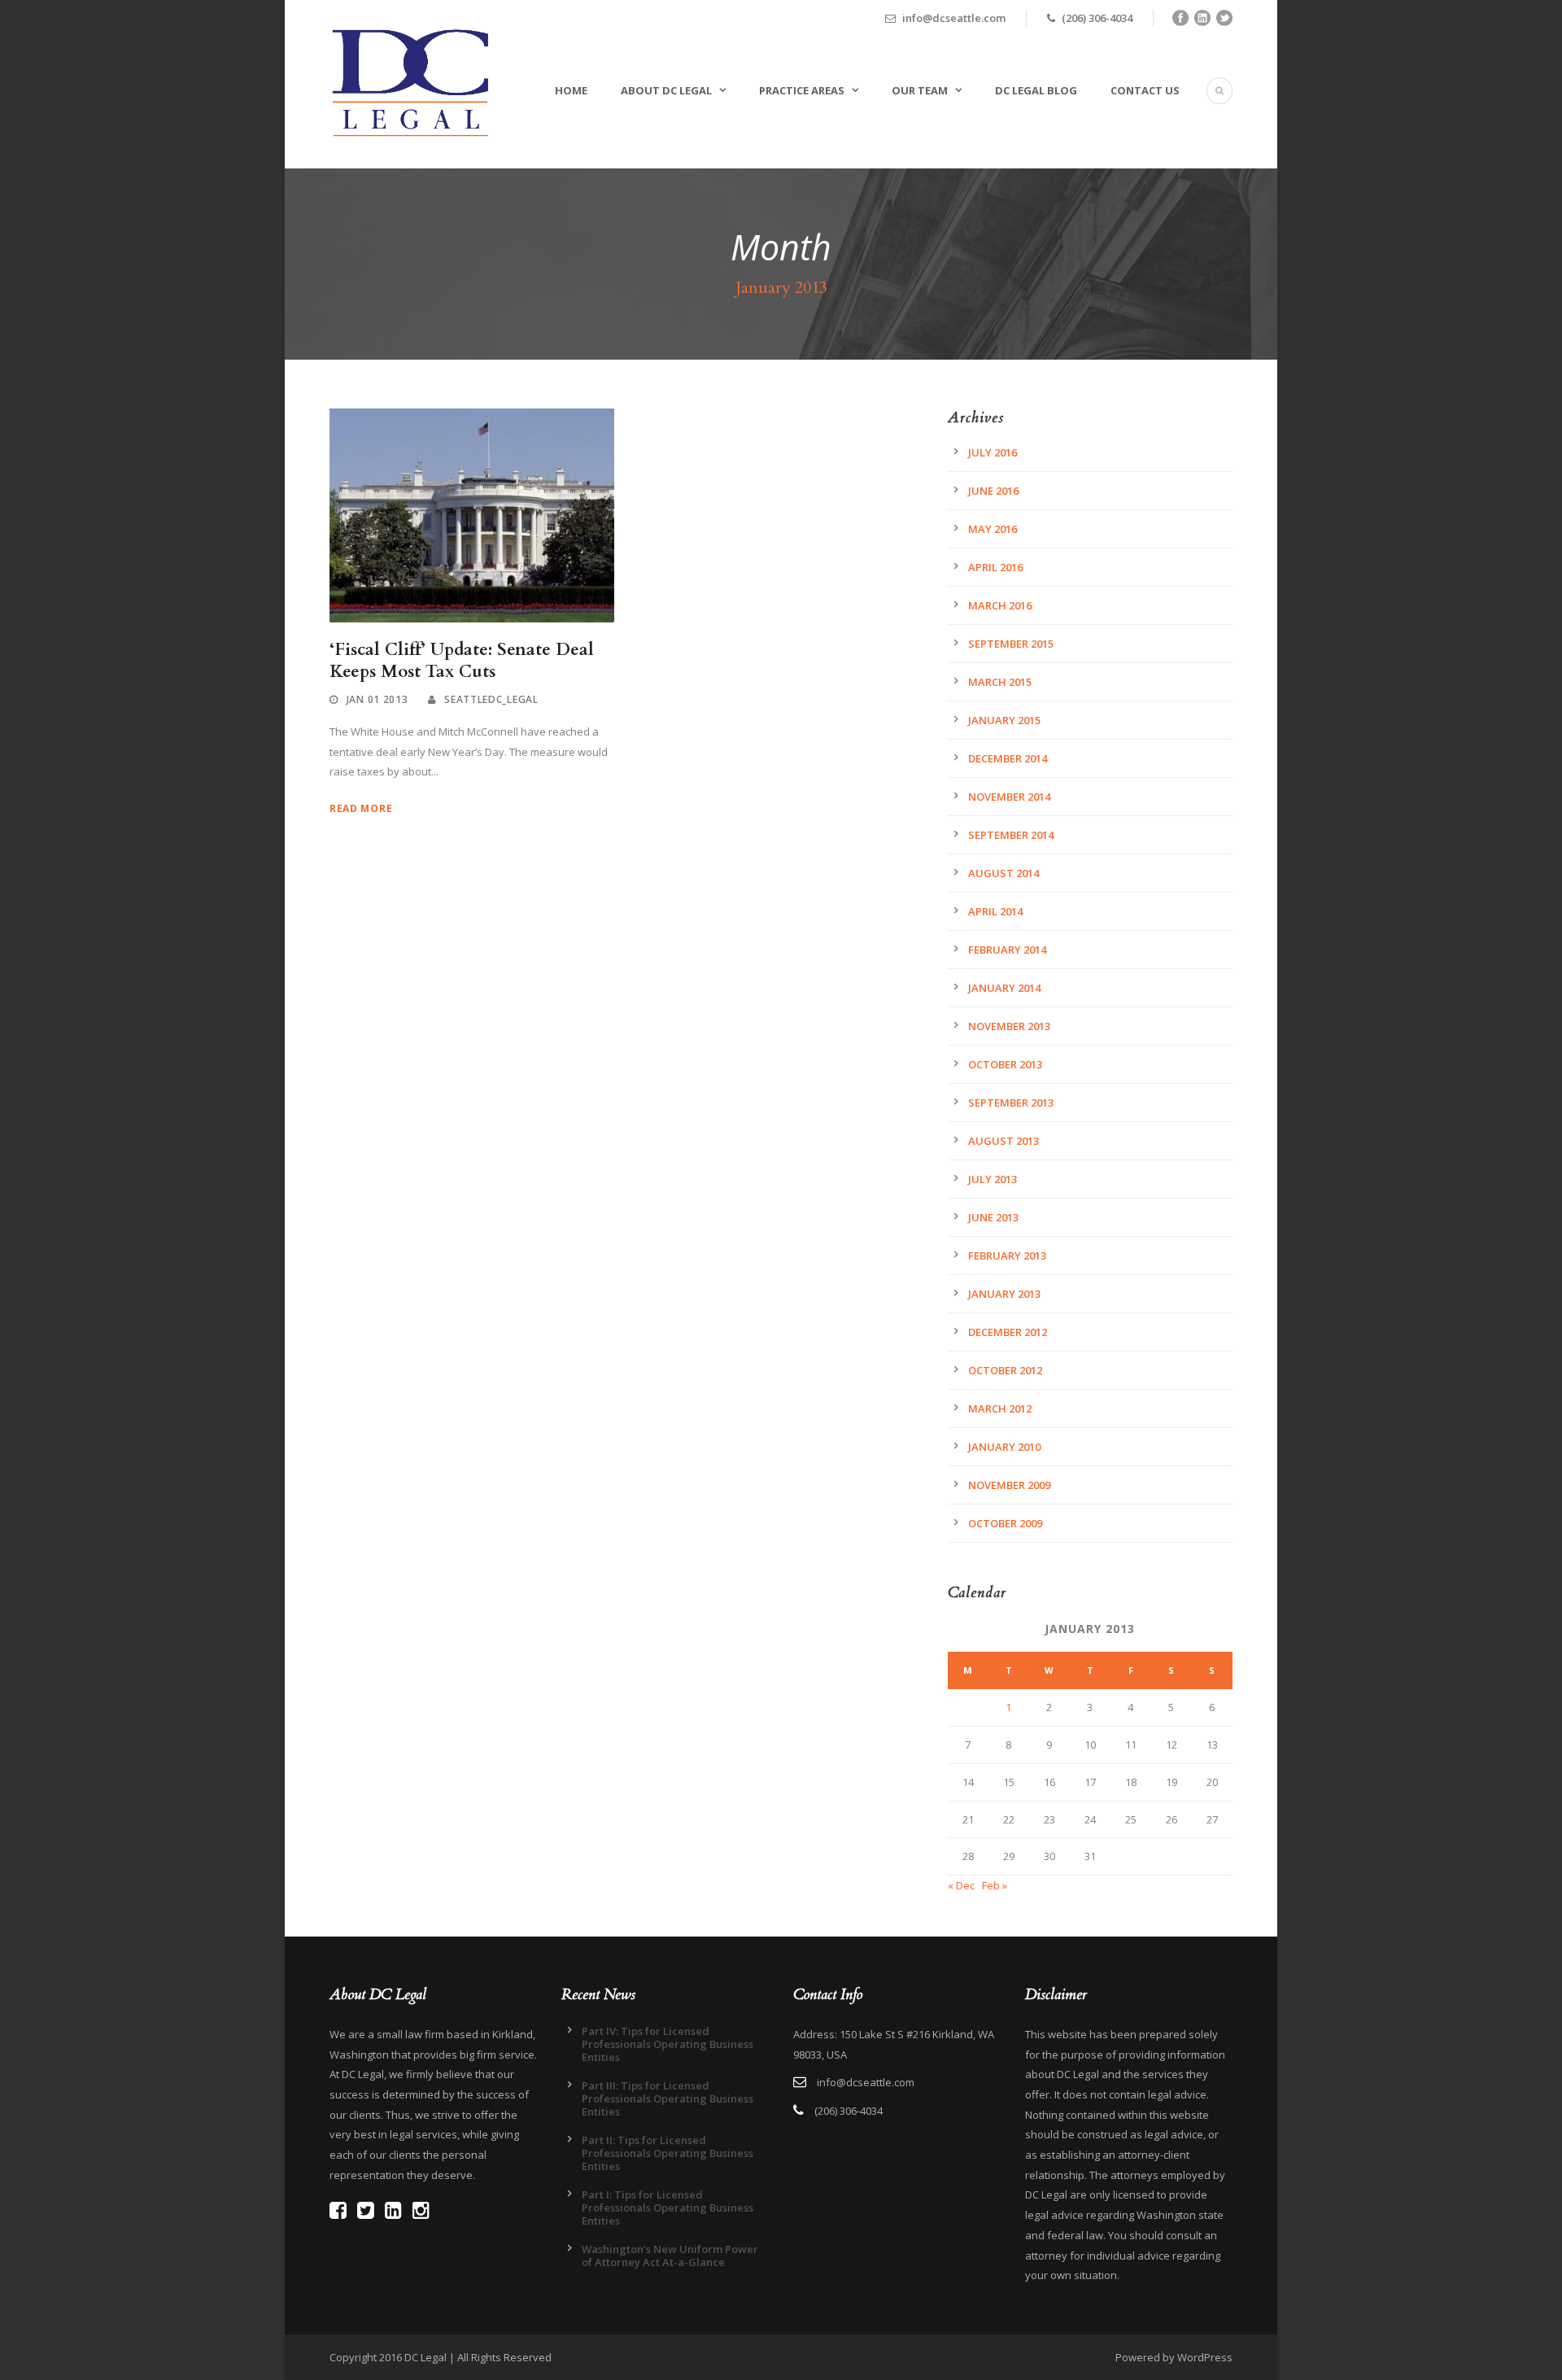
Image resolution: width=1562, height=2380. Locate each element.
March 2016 (1000, 605)
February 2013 (1007, 1256)
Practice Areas (802, 90)
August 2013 (1004, 1141)
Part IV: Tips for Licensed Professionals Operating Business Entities (668, 2044)
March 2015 (1000, 682)
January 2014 (1004, 988)
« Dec (961, 1885)
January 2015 (1004, 720)
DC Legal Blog (1036, 90)
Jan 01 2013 (377, 699)
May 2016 (993, 529)
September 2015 (1011, 644)
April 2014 (995, 911)
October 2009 (1005, 1523)
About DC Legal (666, 90)
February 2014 (1007, 950)
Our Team (920, 90)
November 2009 (1009, 1485)
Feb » (995, 1885)
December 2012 (1008, 1332)
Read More (361, 808)
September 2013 (1011, 1103)
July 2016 (993, 452)
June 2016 (993, 491)
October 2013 (1005, 1064)
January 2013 (1004, 1294)
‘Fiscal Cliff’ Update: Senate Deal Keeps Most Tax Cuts (462, 661)
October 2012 (1005, 1370)
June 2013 (993, 1217)
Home (571, 90)
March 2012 (1000, 1408)
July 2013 (993, 1179)
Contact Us (1145, 90)
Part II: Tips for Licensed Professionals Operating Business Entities (668, 2153)
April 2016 (995, 567)
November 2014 (1009, 797)
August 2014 (1004, 873)
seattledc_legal (491, 699)
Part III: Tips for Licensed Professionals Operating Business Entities (668, 2098)
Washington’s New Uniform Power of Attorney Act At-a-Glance (670, 2256)
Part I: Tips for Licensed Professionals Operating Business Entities (668, 2208)
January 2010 (1004, 1447)
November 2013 (1009, 1026)
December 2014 (1008, 758)
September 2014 (1011, 835)
